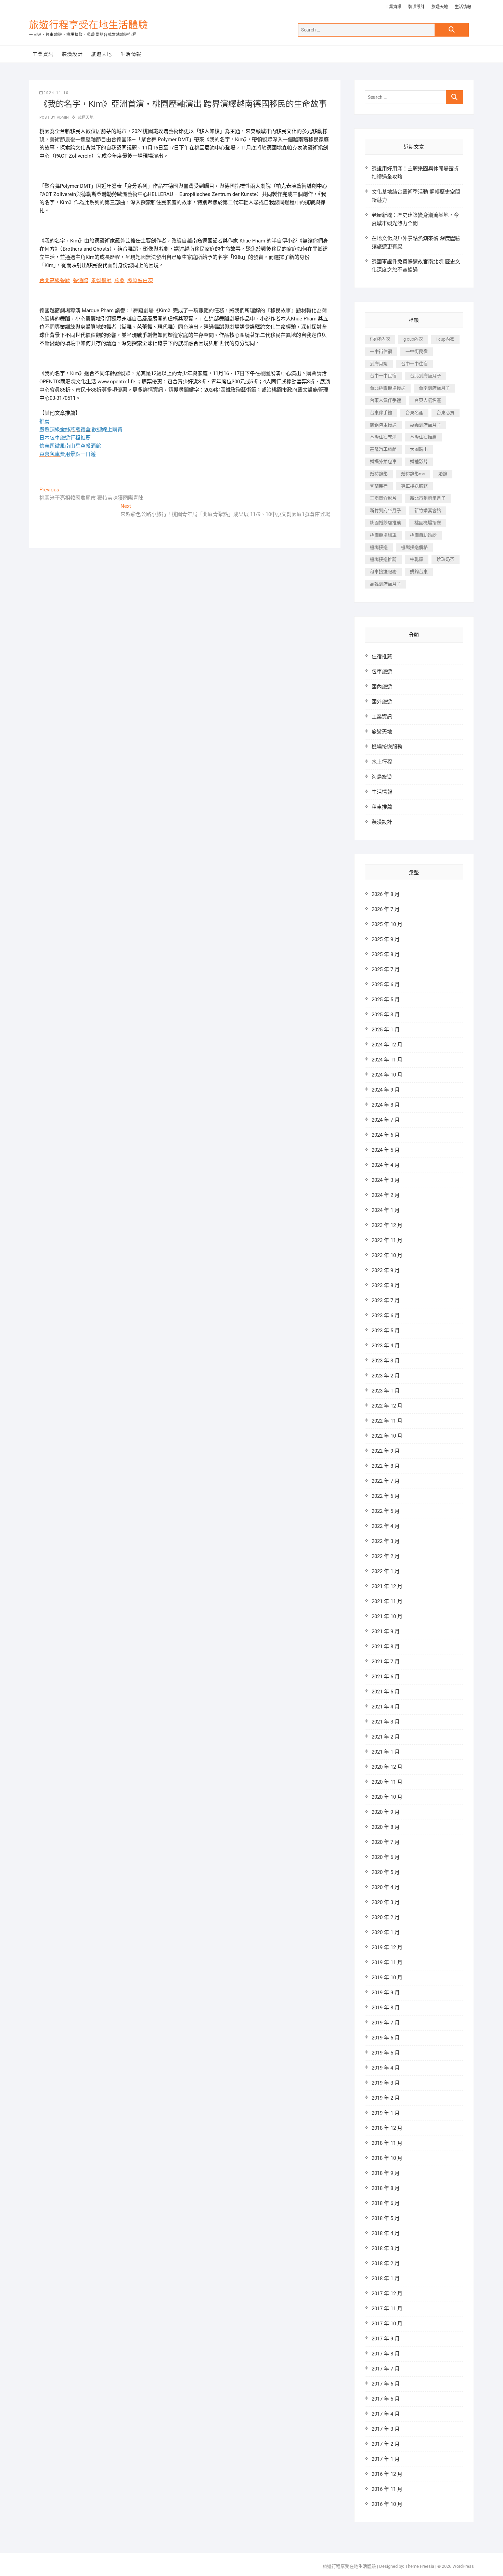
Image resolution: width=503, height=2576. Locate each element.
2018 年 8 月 (386, 2188)
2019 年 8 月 (386, 2008)
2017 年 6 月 (386, 2384)
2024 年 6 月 (386, 1135)
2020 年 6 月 (386, 1857)
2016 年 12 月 (387, 2474)
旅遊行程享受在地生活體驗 (89, 25)
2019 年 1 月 (386, 2113)
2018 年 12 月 (387, 2128)
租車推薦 (382, 807)
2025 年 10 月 (387, 924)
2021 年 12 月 (387, 1586)
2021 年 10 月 (387, 1616)
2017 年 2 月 (386, 2444)
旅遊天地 (440, 7)
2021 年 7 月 (386, 1662)
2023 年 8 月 (386, 1285)
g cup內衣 (413, 339)
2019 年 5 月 (386, 2053)
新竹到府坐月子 (385, 510)
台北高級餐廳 (55, 280)
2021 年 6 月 (386, 1677)
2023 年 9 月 (386, 1270)
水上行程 (382, 762)
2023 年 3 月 (386, 1361)
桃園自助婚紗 (423, 535)
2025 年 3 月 (386, 1015)
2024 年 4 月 (386, 1165)
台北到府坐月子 (425, 376)
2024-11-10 (56, 93)
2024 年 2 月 (386, 1195)
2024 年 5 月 (386, 1150)
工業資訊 (393, 7)
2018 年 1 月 (386, 2278)
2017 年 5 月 (386, 2399)
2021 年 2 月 (386, 1737)
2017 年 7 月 (386, 2369)
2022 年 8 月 (386, 1466)
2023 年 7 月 (386, 1300)
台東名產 (414, 413)
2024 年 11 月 (387, 1060)
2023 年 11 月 (387, 1240)
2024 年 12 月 (387, 1045)
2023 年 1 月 (386, 1391)
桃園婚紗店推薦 (385, 523)
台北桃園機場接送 (388, 388)
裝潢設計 (416, 7)
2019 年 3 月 (386, 2083)
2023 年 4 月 (386, 1346)
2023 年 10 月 (387, 1255)
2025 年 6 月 (386, 985)
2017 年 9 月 (386, 2339)
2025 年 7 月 (386, 969)
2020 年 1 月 (386, 1932)
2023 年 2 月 (386, 1376)
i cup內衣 (445, 339)
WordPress (463, 2566)
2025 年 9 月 (386, 939)
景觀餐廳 (101, 280)
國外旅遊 (382, 702)
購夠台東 (419, 572)
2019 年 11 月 (387, 1963)
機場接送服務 (387, 747)
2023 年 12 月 (387, 1225)
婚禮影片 (419, 461)
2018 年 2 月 (386, 2263)
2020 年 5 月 (386, 1872)
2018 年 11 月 (387, 2143)
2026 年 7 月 (386, 909)
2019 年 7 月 (386, 2023)
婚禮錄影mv (413, 474)
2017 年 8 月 (386, 2354)
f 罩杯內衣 (380, 339)
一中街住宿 (381, 351)
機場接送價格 (414, 547)
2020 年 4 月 (386, 1887)
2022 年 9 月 (386, 1451)
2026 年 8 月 (386, 894)
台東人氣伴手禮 (385, 400)
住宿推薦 (382, 657)
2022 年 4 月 (386, 1526)
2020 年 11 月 (387, 1782)
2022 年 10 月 (387, 1436)
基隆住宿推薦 (423, 437)
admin (62, 117)
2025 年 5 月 (386, 1000)
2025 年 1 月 (386, 1030)
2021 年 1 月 (386, 1752)
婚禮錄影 (379, 474)
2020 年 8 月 (386, 1827)
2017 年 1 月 (386, 2459)
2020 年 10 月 (387, 1797)
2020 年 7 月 (386, 1842)
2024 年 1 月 (386, 1210)
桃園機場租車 (383, 535)
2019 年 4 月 (386, 2068)
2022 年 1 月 (386, 1571)
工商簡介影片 (383, 498)
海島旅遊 (382, 777)
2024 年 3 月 (386, 1180)
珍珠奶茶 (446, 559)
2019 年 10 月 (387, 1978)
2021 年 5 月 (386, 1692)
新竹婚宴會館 (428, 510)
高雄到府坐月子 (385, 584)
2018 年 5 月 (386, 2218)
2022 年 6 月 (386, 1496)
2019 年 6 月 (386, 2038)
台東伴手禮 (381, 413)
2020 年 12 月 (387, 1767)
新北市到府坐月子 (428, 498)
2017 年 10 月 (387, 2324)
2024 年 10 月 (387, 1075)
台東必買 (446, 413)
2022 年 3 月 (386, 1541)
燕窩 (119, 280)
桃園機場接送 (428, 523)
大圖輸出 (419, 449)
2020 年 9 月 (386, 1812)
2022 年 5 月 (386, 1511)
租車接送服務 (383, 572)
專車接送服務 (414, 486)
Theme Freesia (420, 2566)
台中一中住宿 (414, 364)
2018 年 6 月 (386, 2203)
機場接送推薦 (383, 559)
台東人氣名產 (428, 400)
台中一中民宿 (383, 376)
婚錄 (443, 474)
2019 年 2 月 (386, 2098)
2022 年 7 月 (386, 1481)
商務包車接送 (383, 425)
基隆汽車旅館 (383, 449)
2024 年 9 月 (386, 1090)
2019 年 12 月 (387, 1947)
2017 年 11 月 (387, 2309)
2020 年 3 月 (386, 1902)
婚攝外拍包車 (383, 461)
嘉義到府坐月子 (425, 425)
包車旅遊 (382, 672)
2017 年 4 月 (386, 2414)
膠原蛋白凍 (140, 280)
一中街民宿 (417, 351)
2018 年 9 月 (386, 2173)
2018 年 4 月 (386, 2233)
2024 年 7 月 (386, 1120)
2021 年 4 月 (386, 1707)
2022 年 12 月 (387, 1406)
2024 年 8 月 (386, 1105)
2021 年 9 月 (386, 1632)
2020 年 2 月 (386, 1917)
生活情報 (463, 7)
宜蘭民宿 (379, 486)
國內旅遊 (382, 687)
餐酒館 (81, 280)
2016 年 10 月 (387, 2504)
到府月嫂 (379, 364)
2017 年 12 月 (387, 2294)
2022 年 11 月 (387, 1421)
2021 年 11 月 (387, 1601)
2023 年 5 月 (386, 1331)
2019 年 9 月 (386, 1993)
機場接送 (379, 547)
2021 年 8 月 (386, 1647)
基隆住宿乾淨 (383, 437)
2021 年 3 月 (386, 1722)
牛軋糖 (417, 559)
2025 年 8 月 (386, 954)
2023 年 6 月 (386, 1316)
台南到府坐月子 (434, 388)
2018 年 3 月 (386, 2248)
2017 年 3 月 (386, 2429)
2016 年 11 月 (387, 2489)
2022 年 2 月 (386, 1556)
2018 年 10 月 (387, 2158)
